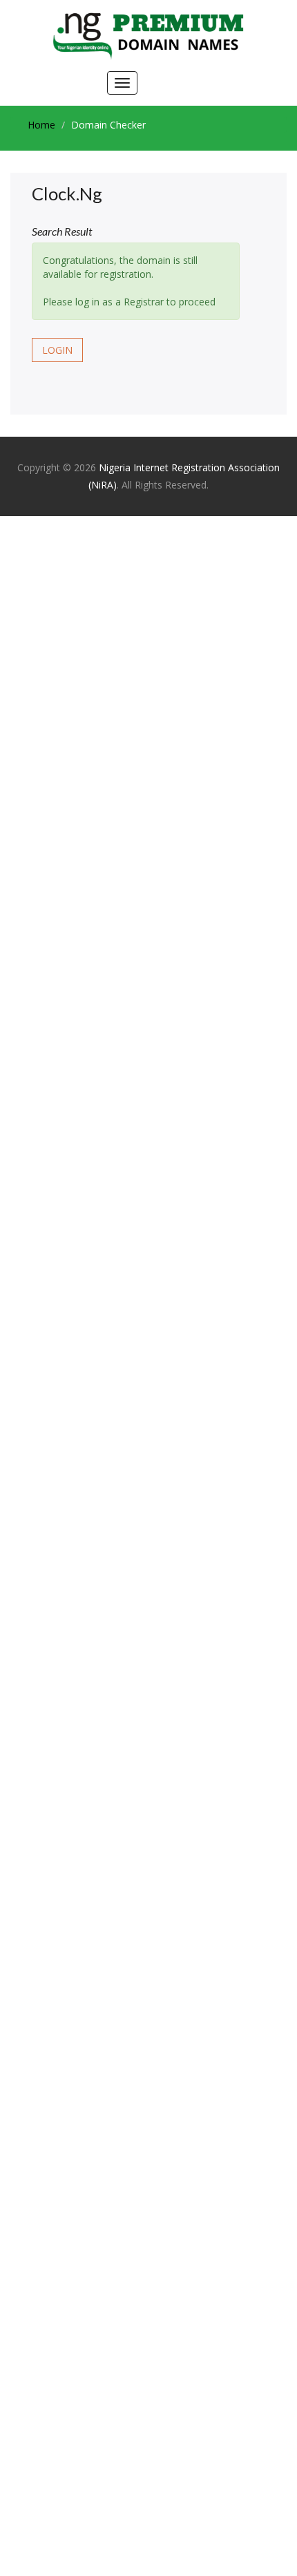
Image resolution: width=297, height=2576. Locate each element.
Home (41, 125)
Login (57, 350)
